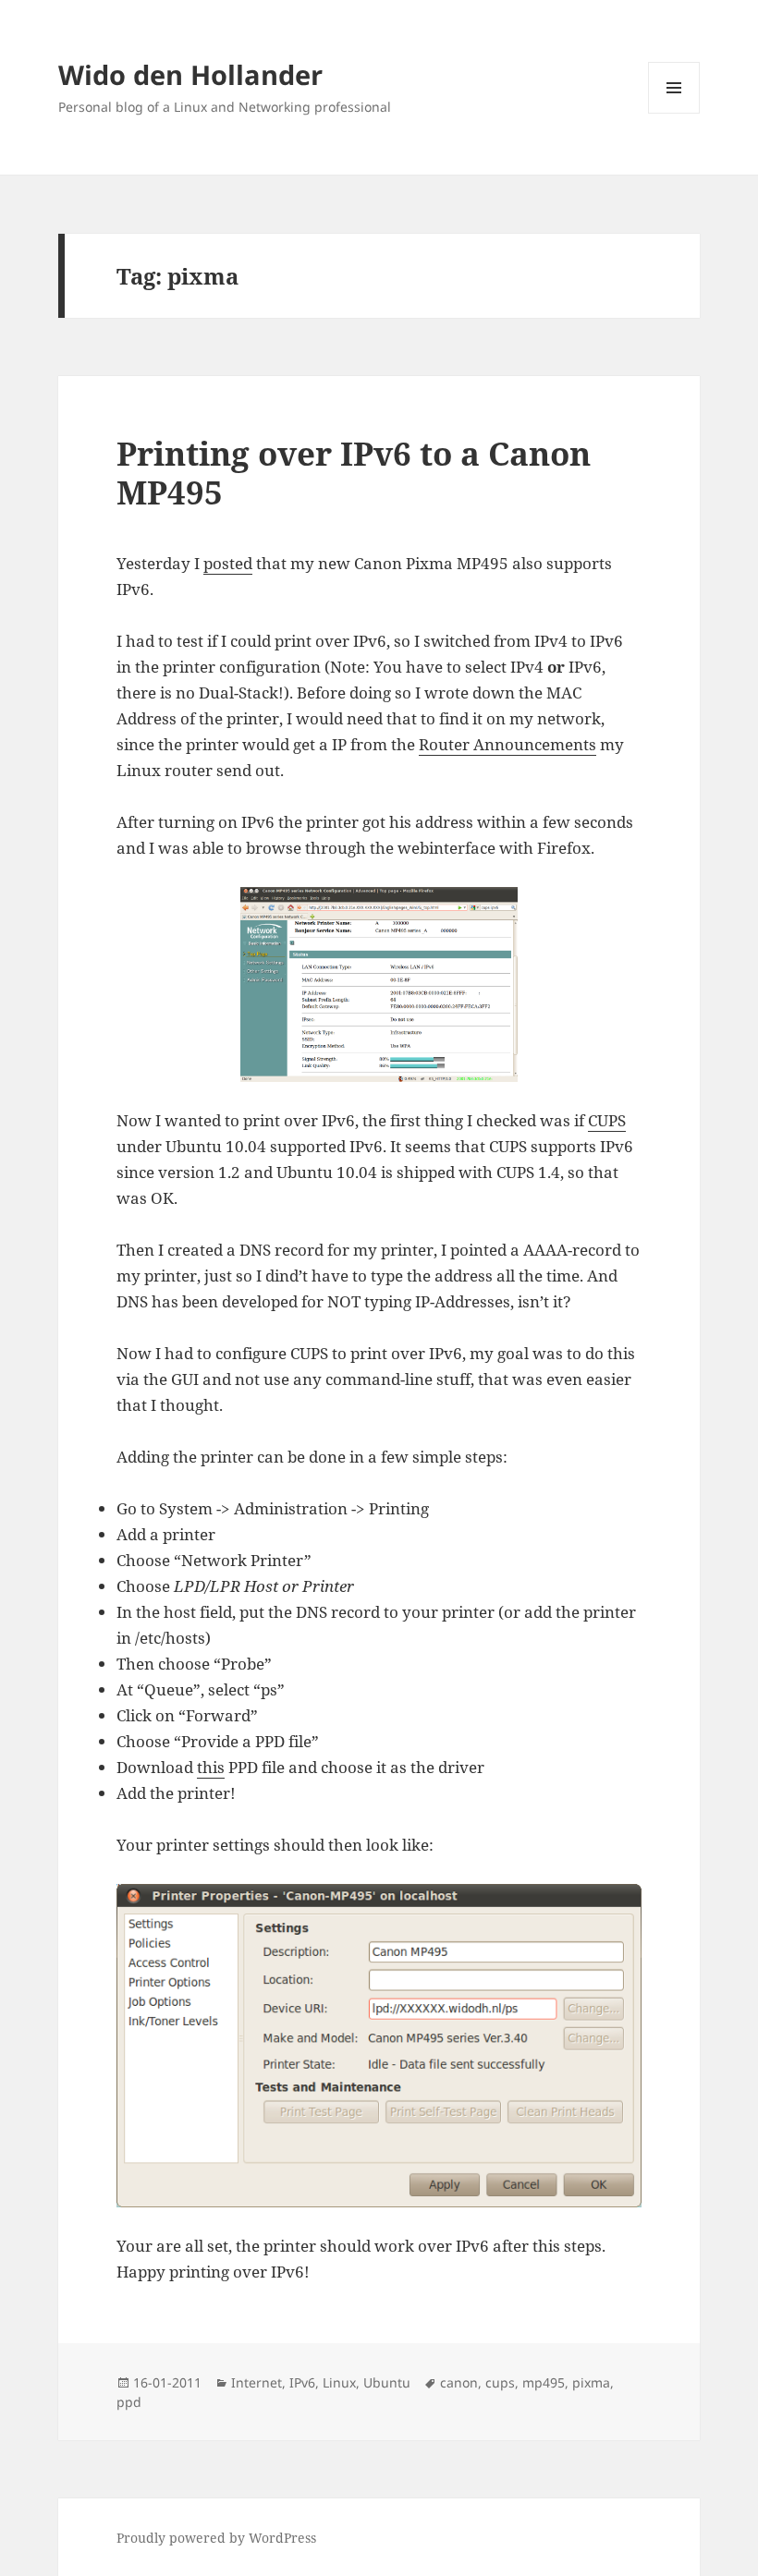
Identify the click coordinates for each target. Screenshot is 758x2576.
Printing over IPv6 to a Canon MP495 (354, 473)
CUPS (607, 1120)
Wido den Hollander (190, 74)
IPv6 (302, 2382)
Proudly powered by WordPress (216, 2538)
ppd (129, 2402)
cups (500, 2382)
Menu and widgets (674, 113)
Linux (339, 2382)
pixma (591, 2382)
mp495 (544, 2382)
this (211, 1767)
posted (228, 563)
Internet (257, 2382)
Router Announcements (507, 744)
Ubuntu (387, 2382)
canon (459, 2382)
